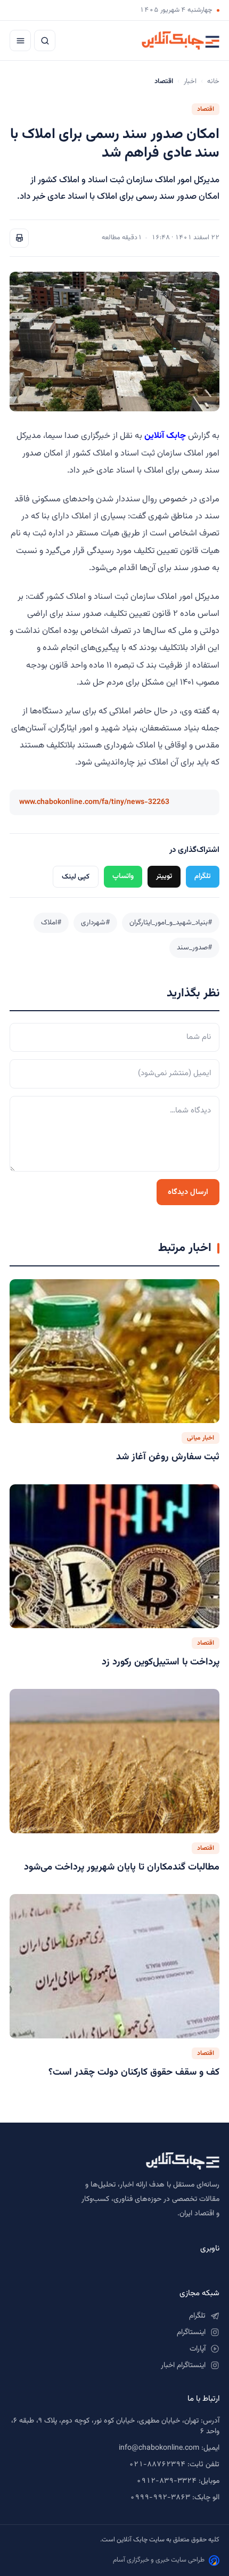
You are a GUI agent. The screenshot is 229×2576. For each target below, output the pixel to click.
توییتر (164, 876)
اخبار (190, 82)
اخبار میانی (201, 1438)
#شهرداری (95, 923)
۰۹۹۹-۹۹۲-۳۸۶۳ (160, 2498)
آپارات (198, 2349)
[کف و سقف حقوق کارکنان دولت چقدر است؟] (114, 1966)
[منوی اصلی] (20, 40)
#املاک (51, 923)
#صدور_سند (194, 948)
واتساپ (123, 876)
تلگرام (203, 876)
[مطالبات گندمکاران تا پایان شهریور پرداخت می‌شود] (114, 1761)
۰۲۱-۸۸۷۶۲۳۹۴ (157, 2465)
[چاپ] (19, 238)
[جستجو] (45, 40)
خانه (213, 82)
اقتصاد (206, 109)
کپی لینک (76, 877)
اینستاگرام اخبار (183, 2366)
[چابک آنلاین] (181, 40)
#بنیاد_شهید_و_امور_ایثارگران (171, 923)
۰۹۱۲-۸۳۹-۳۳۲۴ (166, 2481)
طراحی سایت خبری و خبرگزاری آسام (159, 2560)
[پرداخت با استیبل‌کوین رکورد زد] (114, 1557)
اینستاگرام (191, 2333)
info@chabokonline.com (159, 2448)
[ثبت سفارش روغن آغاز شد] (114, 1351)
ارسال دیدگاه (188, 1192)
